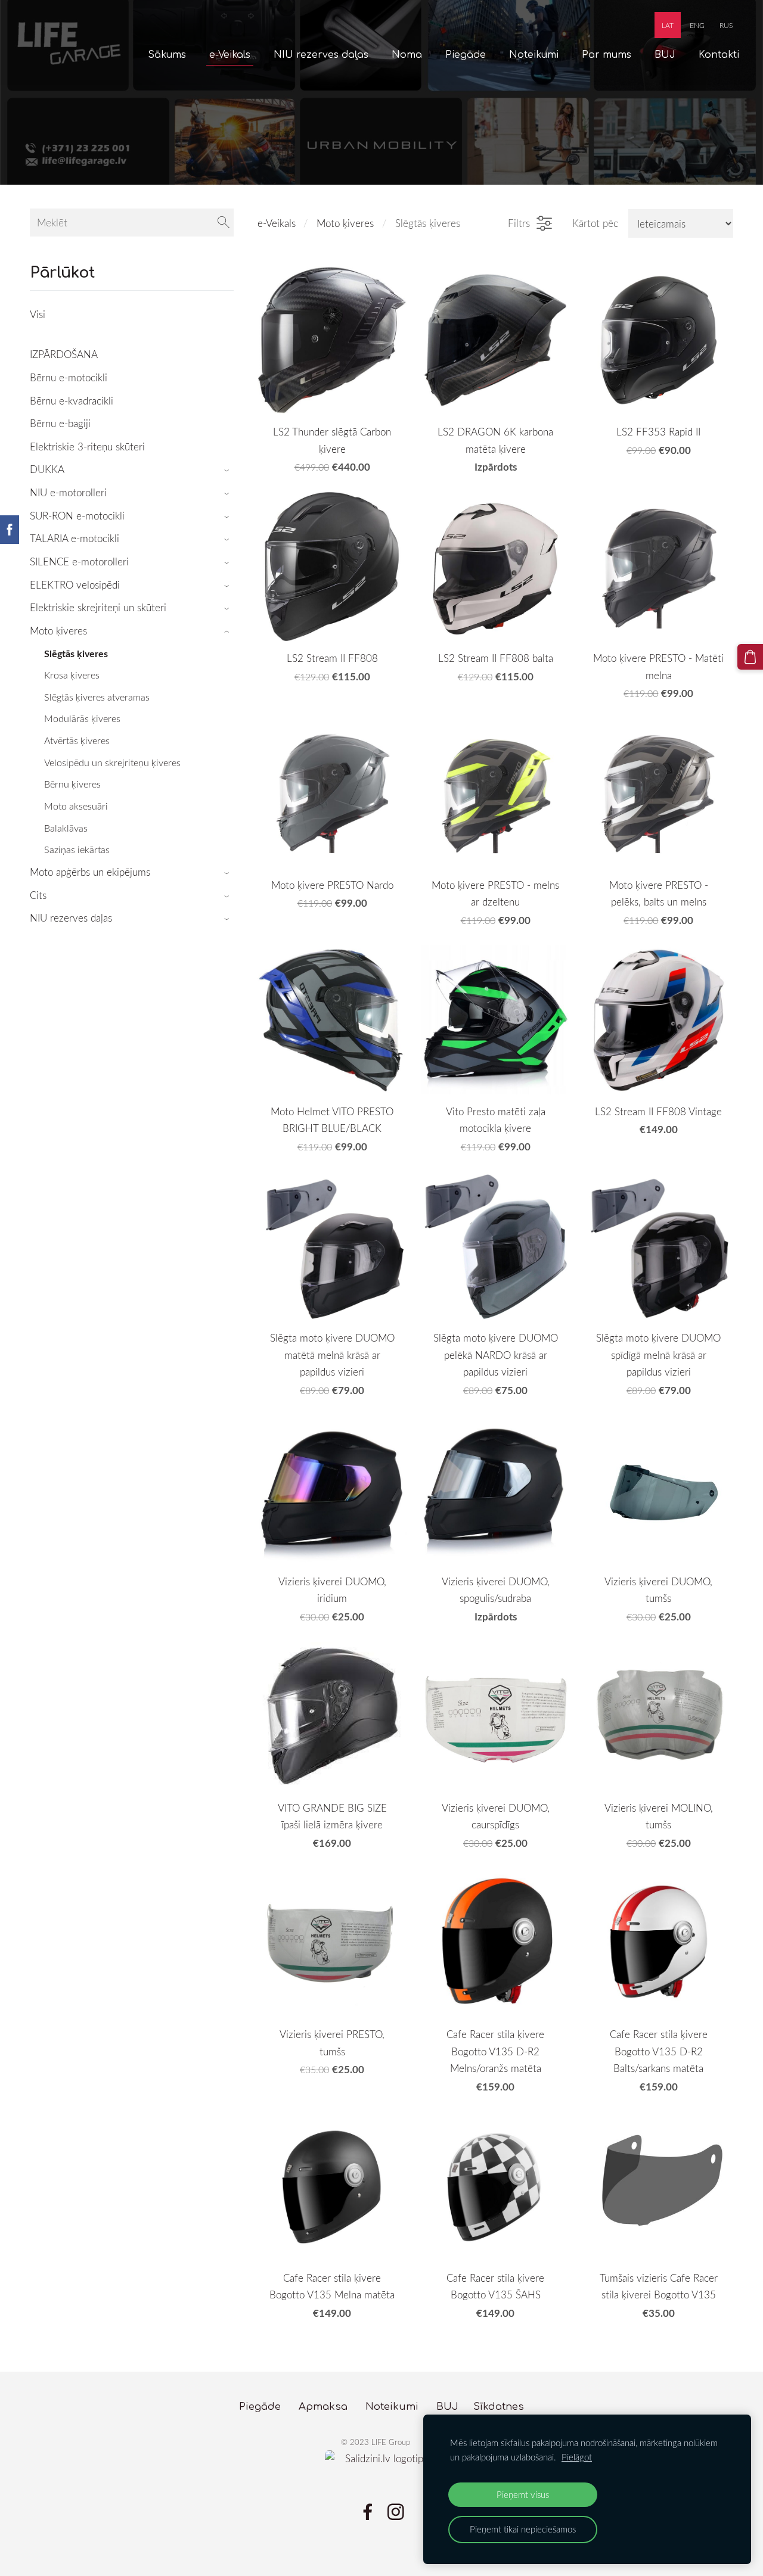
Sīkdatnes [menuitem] (499, 2407)
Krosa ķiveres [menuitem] (72, 675)
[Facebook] (368, 2512)
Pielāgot (577, 2457)
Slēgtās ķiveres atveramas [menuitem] (97, 697)
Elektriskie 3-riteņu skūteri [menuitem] (87, 447)
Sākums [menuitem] (167, 55)
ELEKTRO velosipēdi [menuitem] (75, 585)
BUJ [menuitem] (665, 55)
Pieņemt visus (523, 2494)
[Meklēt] (224, 223)
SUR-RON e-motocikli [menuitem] (77, 516)
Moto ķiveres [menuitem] (58, 631)
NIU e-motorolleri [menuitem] (68, 492)
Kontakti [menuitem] (719, 55)
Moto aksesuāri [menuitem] (76, 806)
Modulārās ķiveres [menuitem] (82, 718)
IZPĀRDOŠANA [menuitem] (64, 354)
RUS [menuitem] (726, 25)
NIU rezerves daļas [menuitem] (321, 55)
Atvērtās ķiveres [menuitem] (77, 741)
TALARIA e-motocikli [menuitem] (75, 538)
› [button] (228, 470)
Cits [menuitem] (38, 895)
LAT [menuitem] (668, 25)
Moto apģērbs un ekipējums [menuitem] (90, 872)
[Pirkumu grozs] (750, 657)
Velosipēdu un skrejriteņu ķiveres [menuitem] (112, 763)
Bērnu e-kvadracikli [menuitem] (72, 401)
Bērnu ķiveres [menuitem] (72, 784)
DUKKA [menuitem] (47, 469)
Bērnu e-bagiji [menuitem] (60, 423)
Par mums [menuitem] (607, 55)
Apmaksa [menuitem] (323, 2407)
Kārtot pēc (595, 223)
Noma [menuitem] (407, 55)
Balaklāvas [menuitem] (66, 828)
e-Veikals (277, 223)
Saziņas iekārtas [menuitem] (77, 850)
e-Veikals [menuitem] (230, 55)
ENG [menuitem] (697, 25)
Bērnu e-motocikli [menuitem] (69, 377)
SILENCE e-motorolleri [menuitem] (79, 561)
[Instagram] (396, 2512)
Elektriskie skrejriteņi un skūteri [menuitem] (98, 607)
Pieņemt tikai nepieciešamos (523, 2529)
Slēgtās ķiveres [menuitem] (76, 653)
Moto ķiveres (345, 223)
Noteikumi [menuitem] (534, 55)
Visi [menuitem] (38, 314)
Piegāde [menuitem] (466, 55)
